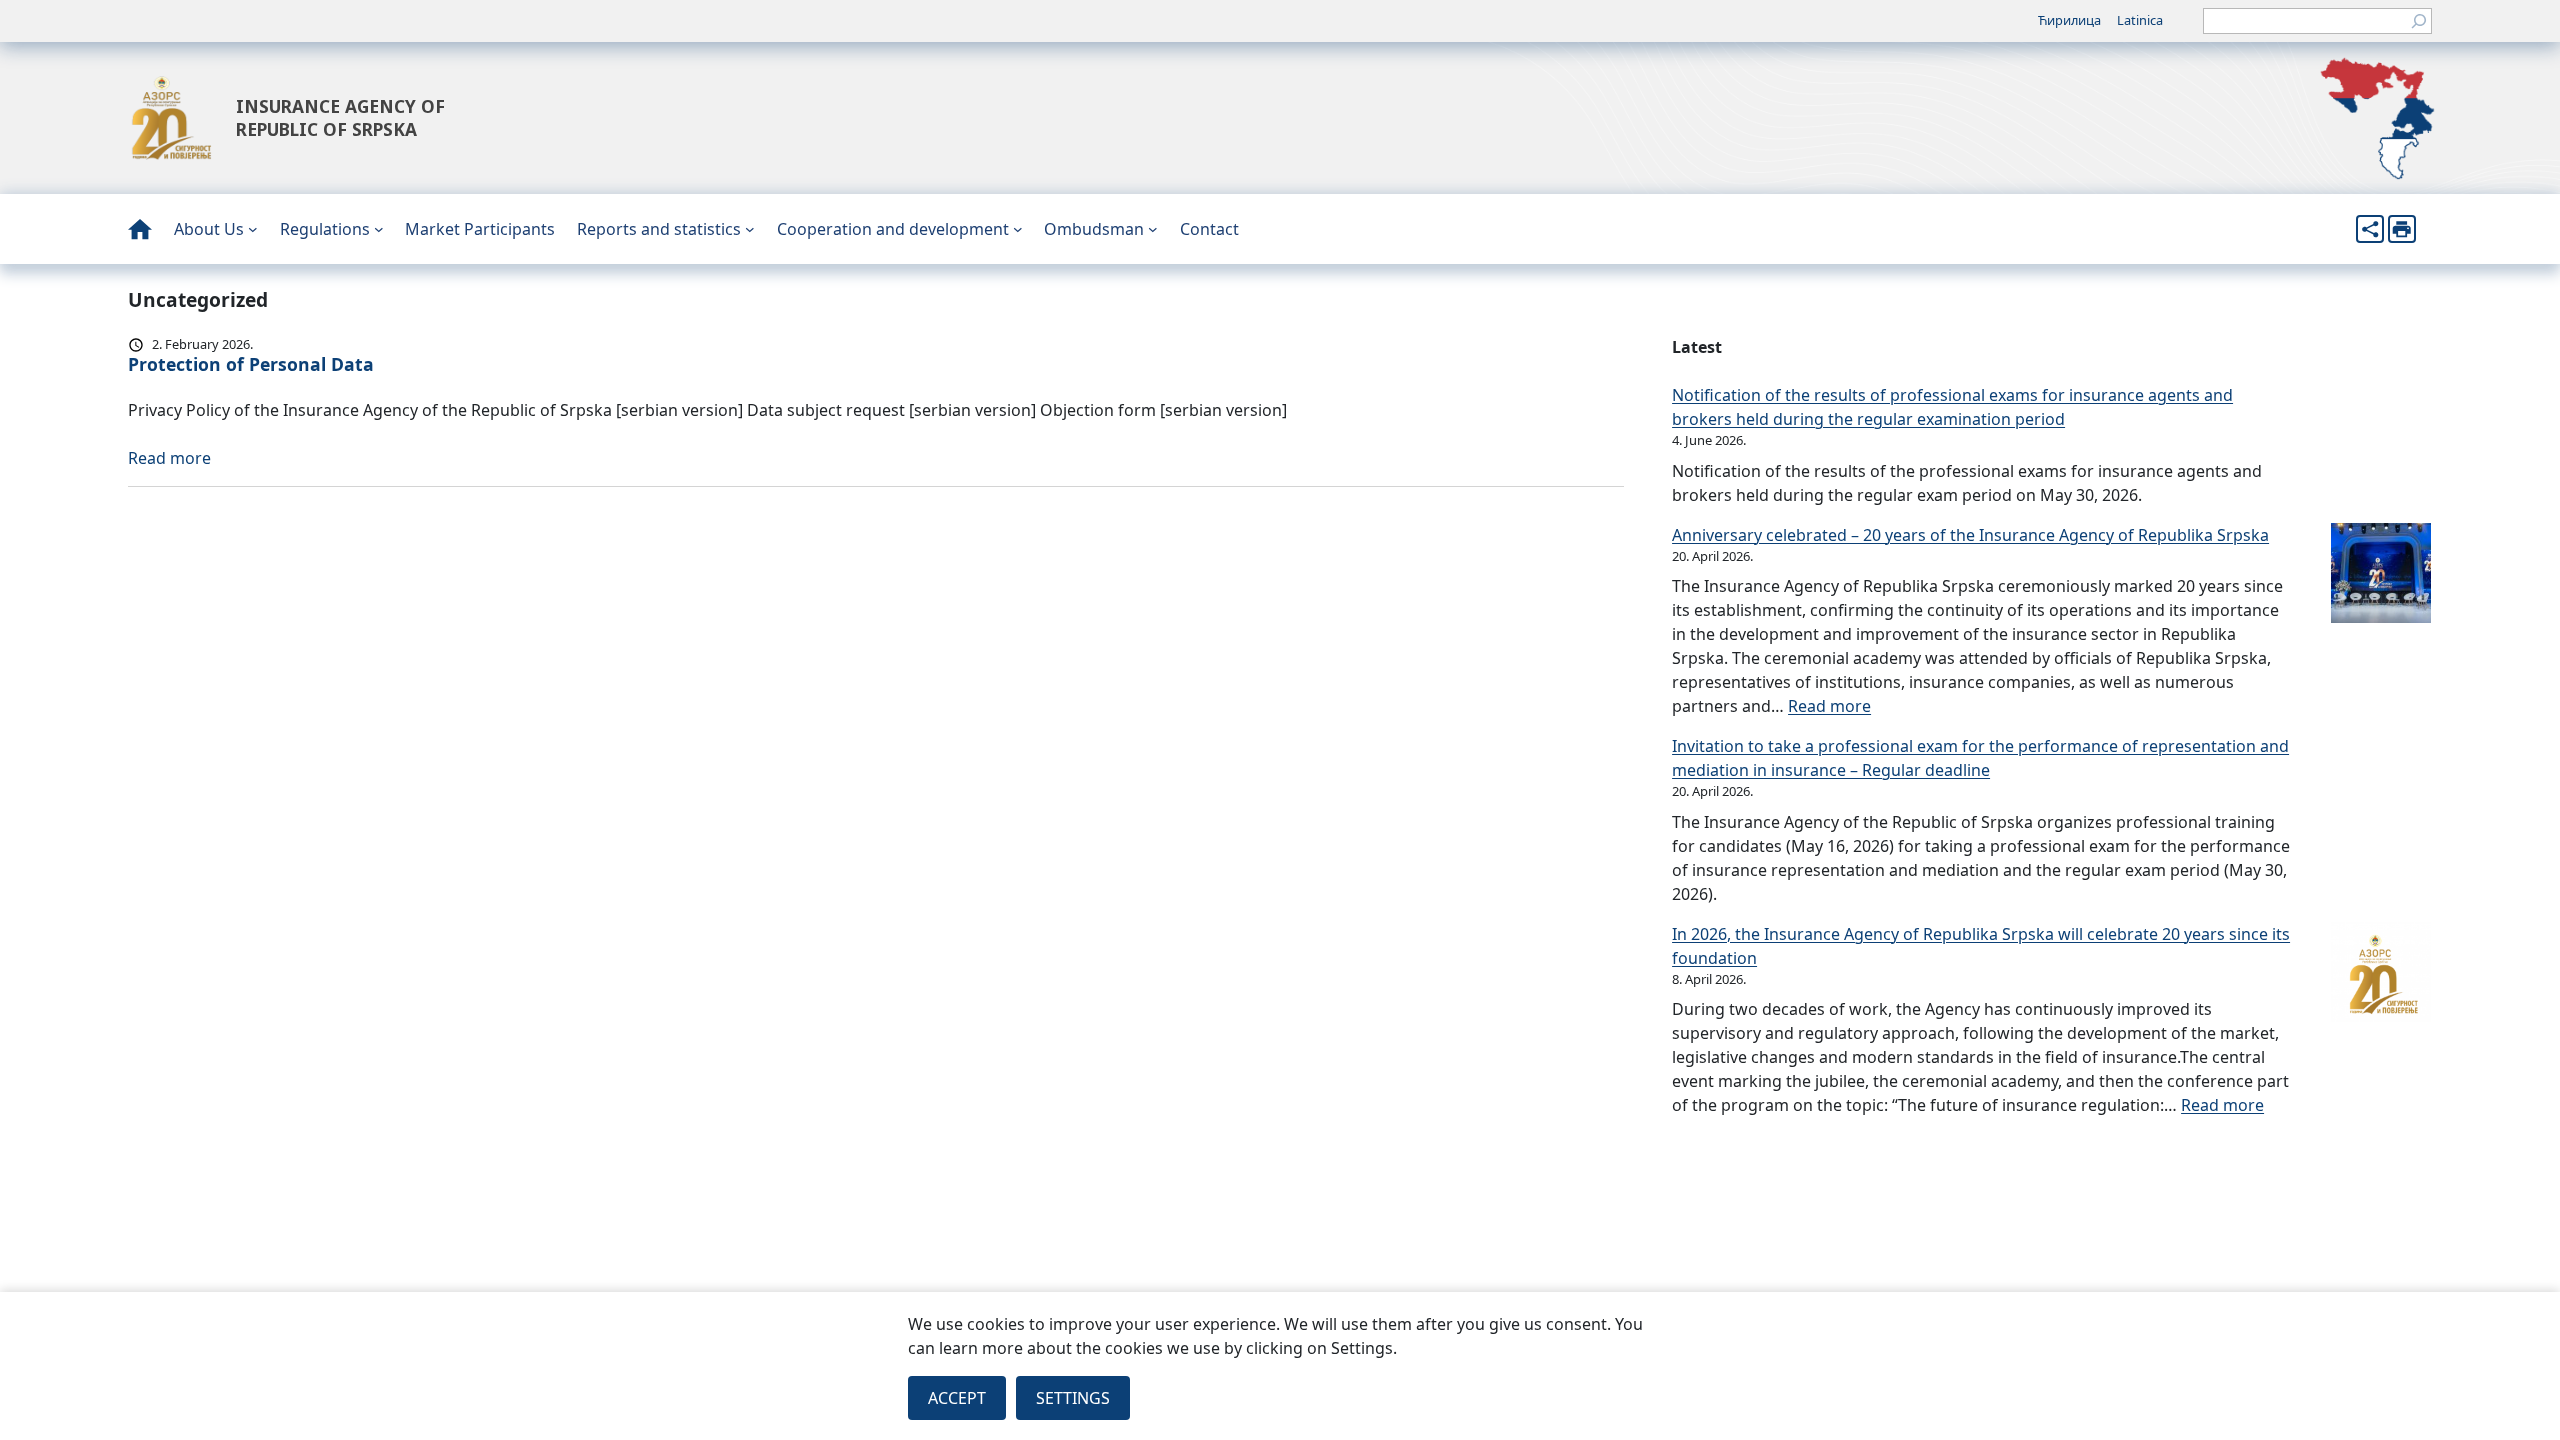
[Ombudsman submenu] (1153, 229)
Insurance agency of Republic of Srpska (340, 117)
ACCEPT (957, 1398)
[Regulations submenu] (379, 229)
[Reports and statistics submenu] (750, 229)
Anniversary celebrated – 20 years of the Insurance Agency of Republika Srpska (1970, 535)
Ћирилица (2069, 20)
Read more (169, 458)
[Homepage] (140, 229)
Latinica (2140, 20)
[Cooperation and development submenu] (1018, 229)
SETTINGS (1073, 1398)
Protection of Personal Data (251, 364)
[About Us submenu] (253, 229)
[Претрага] (2419, 21)
